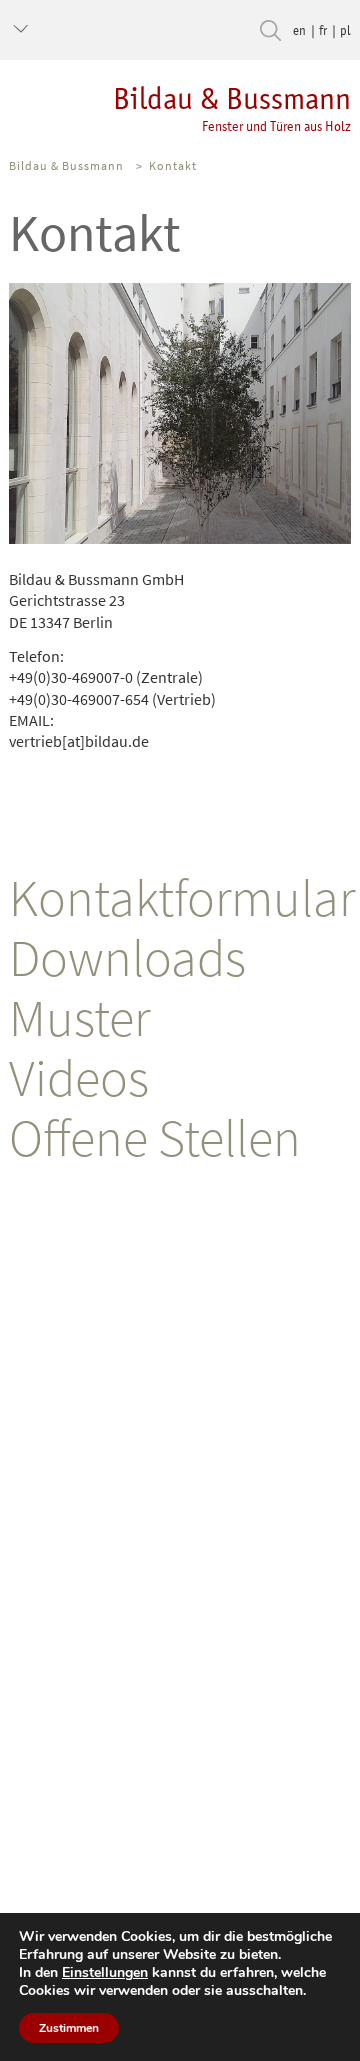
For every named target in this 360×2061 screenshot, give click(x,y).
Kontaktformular (182, 897)
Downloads (127, 957)
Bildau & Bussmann (232, 107)
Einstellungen (105, 1973)
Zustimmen (69, 2028)
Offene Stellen (155, 1137)
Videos (79, 1077)
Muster (79, 1017)
